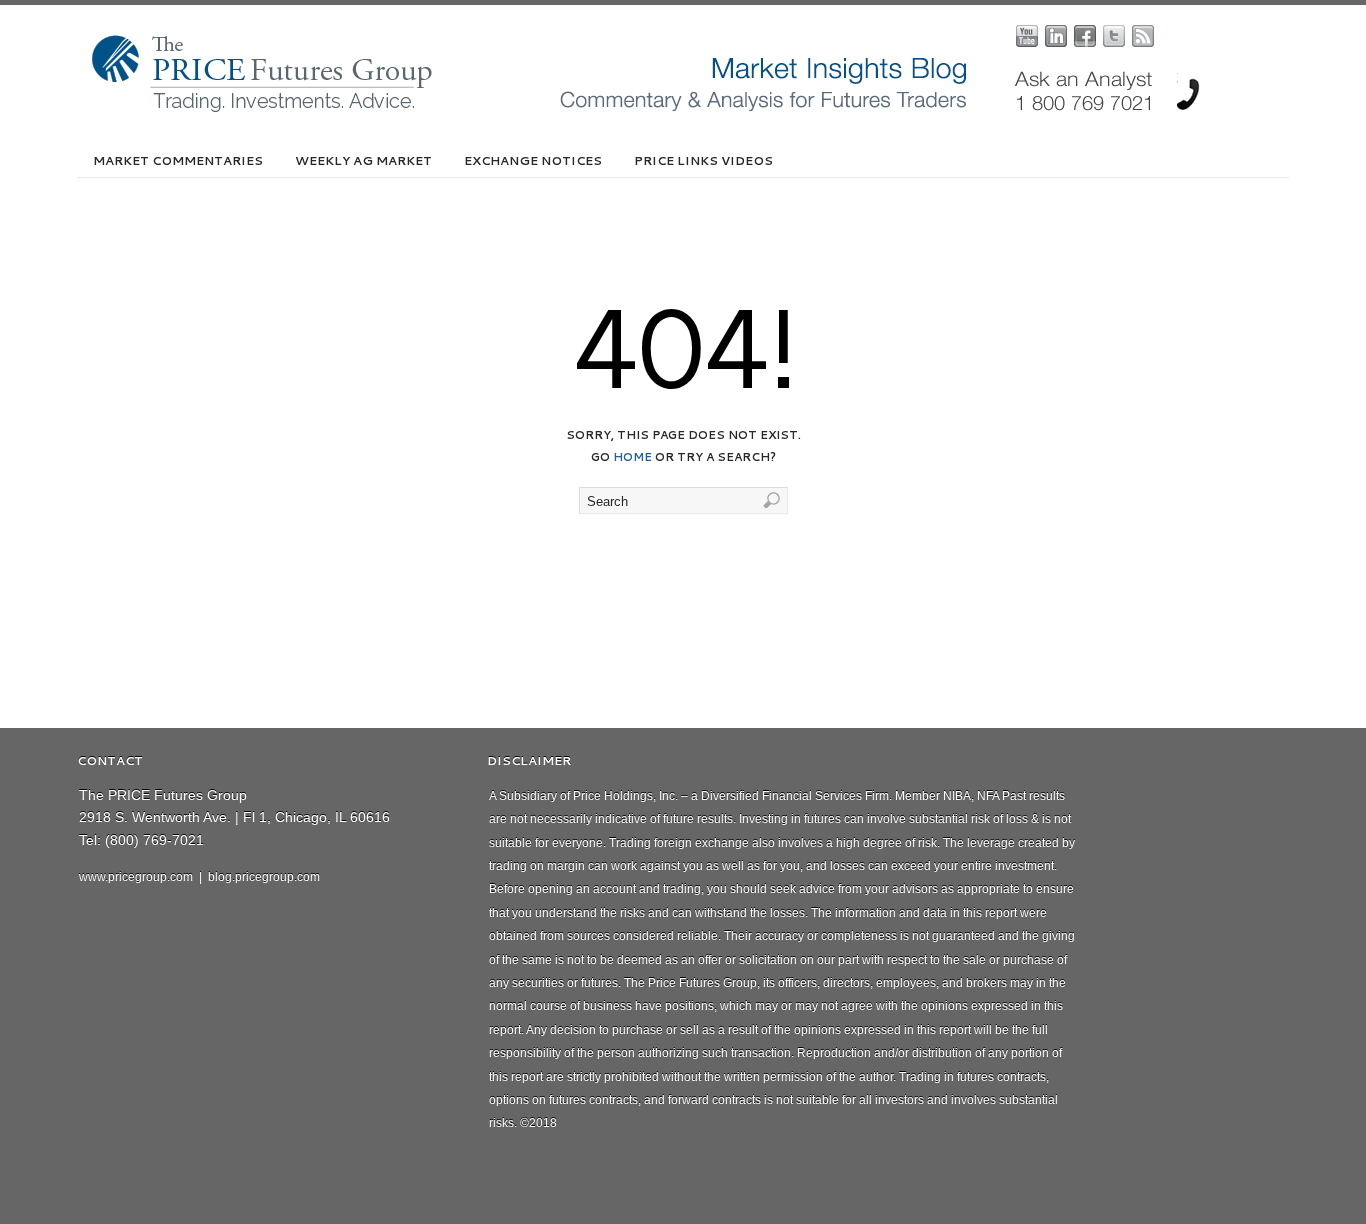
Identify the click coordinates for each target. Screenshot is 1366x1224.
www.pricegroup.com (136, 877)
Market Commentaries (178, 160)
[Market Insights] (698, 108)
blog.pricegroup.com (264, 877)
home (632, 457)
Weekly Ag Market (363, 160)
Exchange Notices (533, 160)
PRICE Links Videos (703, 160)
